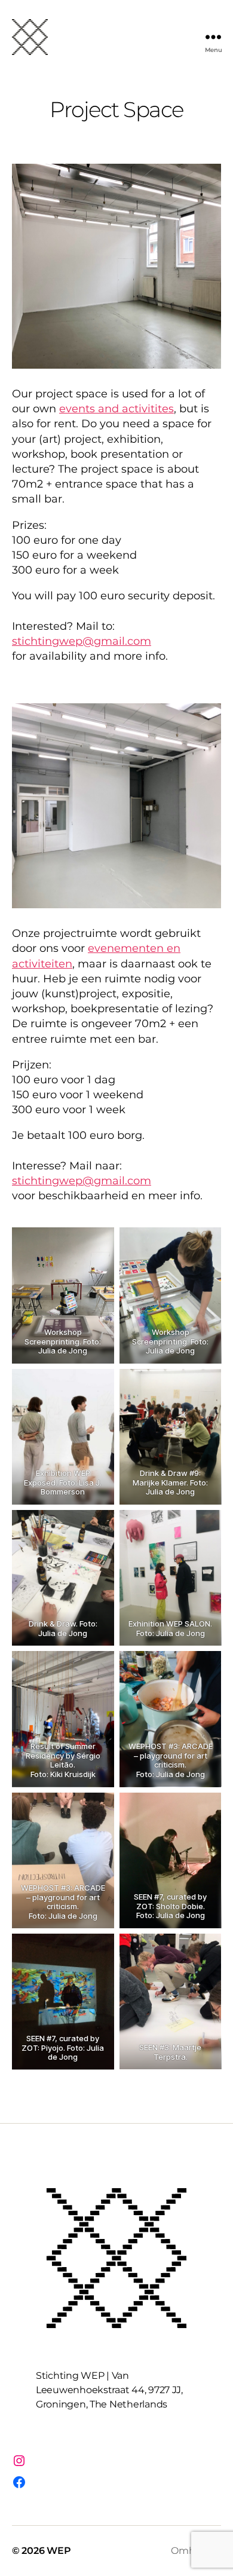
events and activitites (116, 409)
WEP (59, 2551)
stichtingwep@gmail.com (82, 641)
